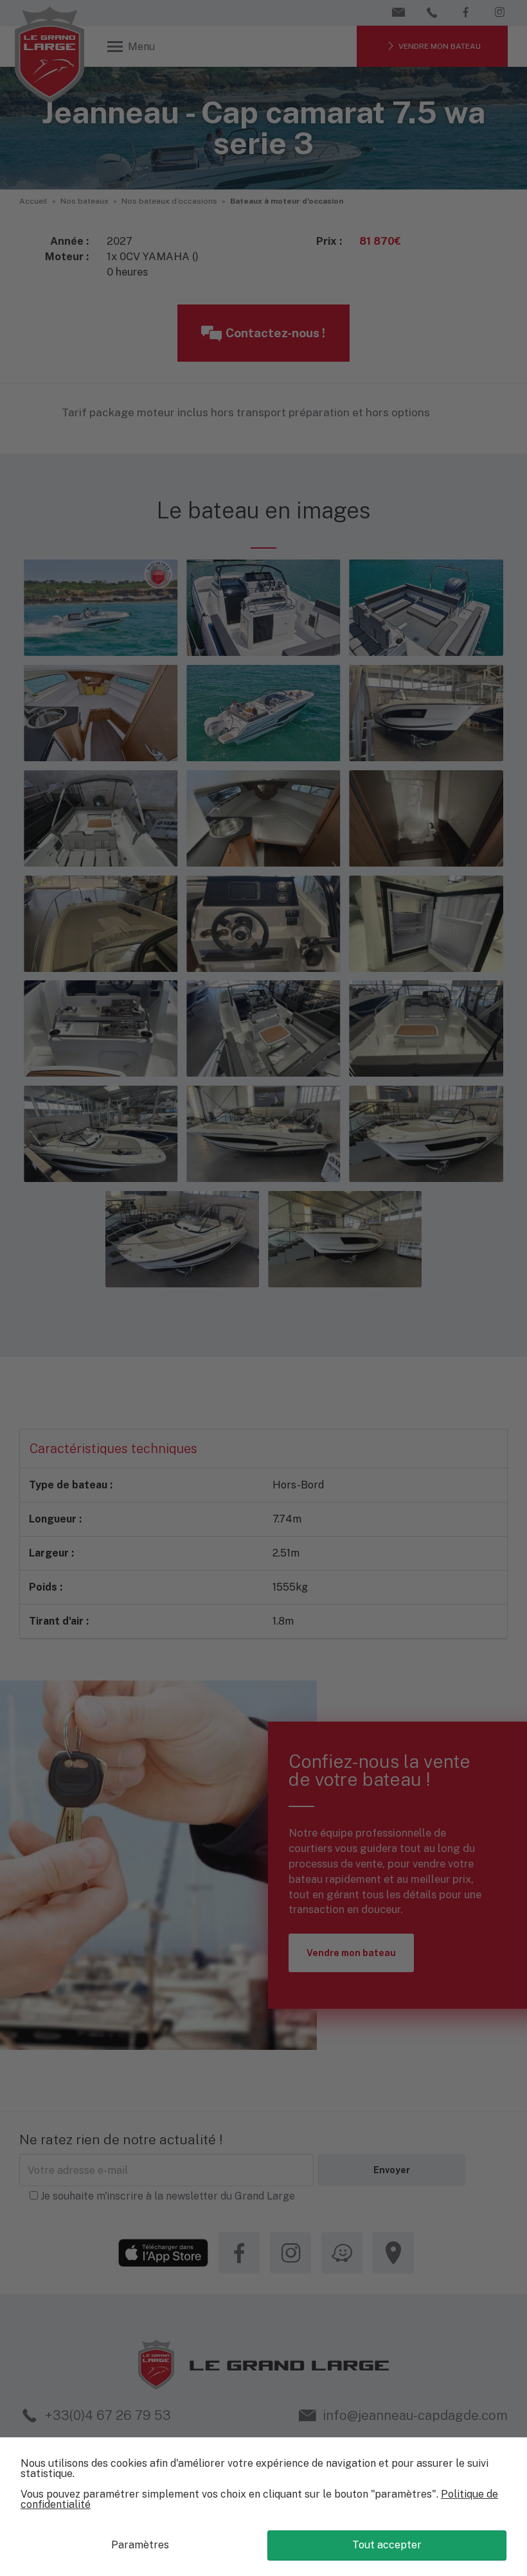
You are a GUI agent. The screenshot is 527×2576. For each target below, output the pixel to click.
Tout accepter (387, 2545)
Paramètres (140, 2545)
